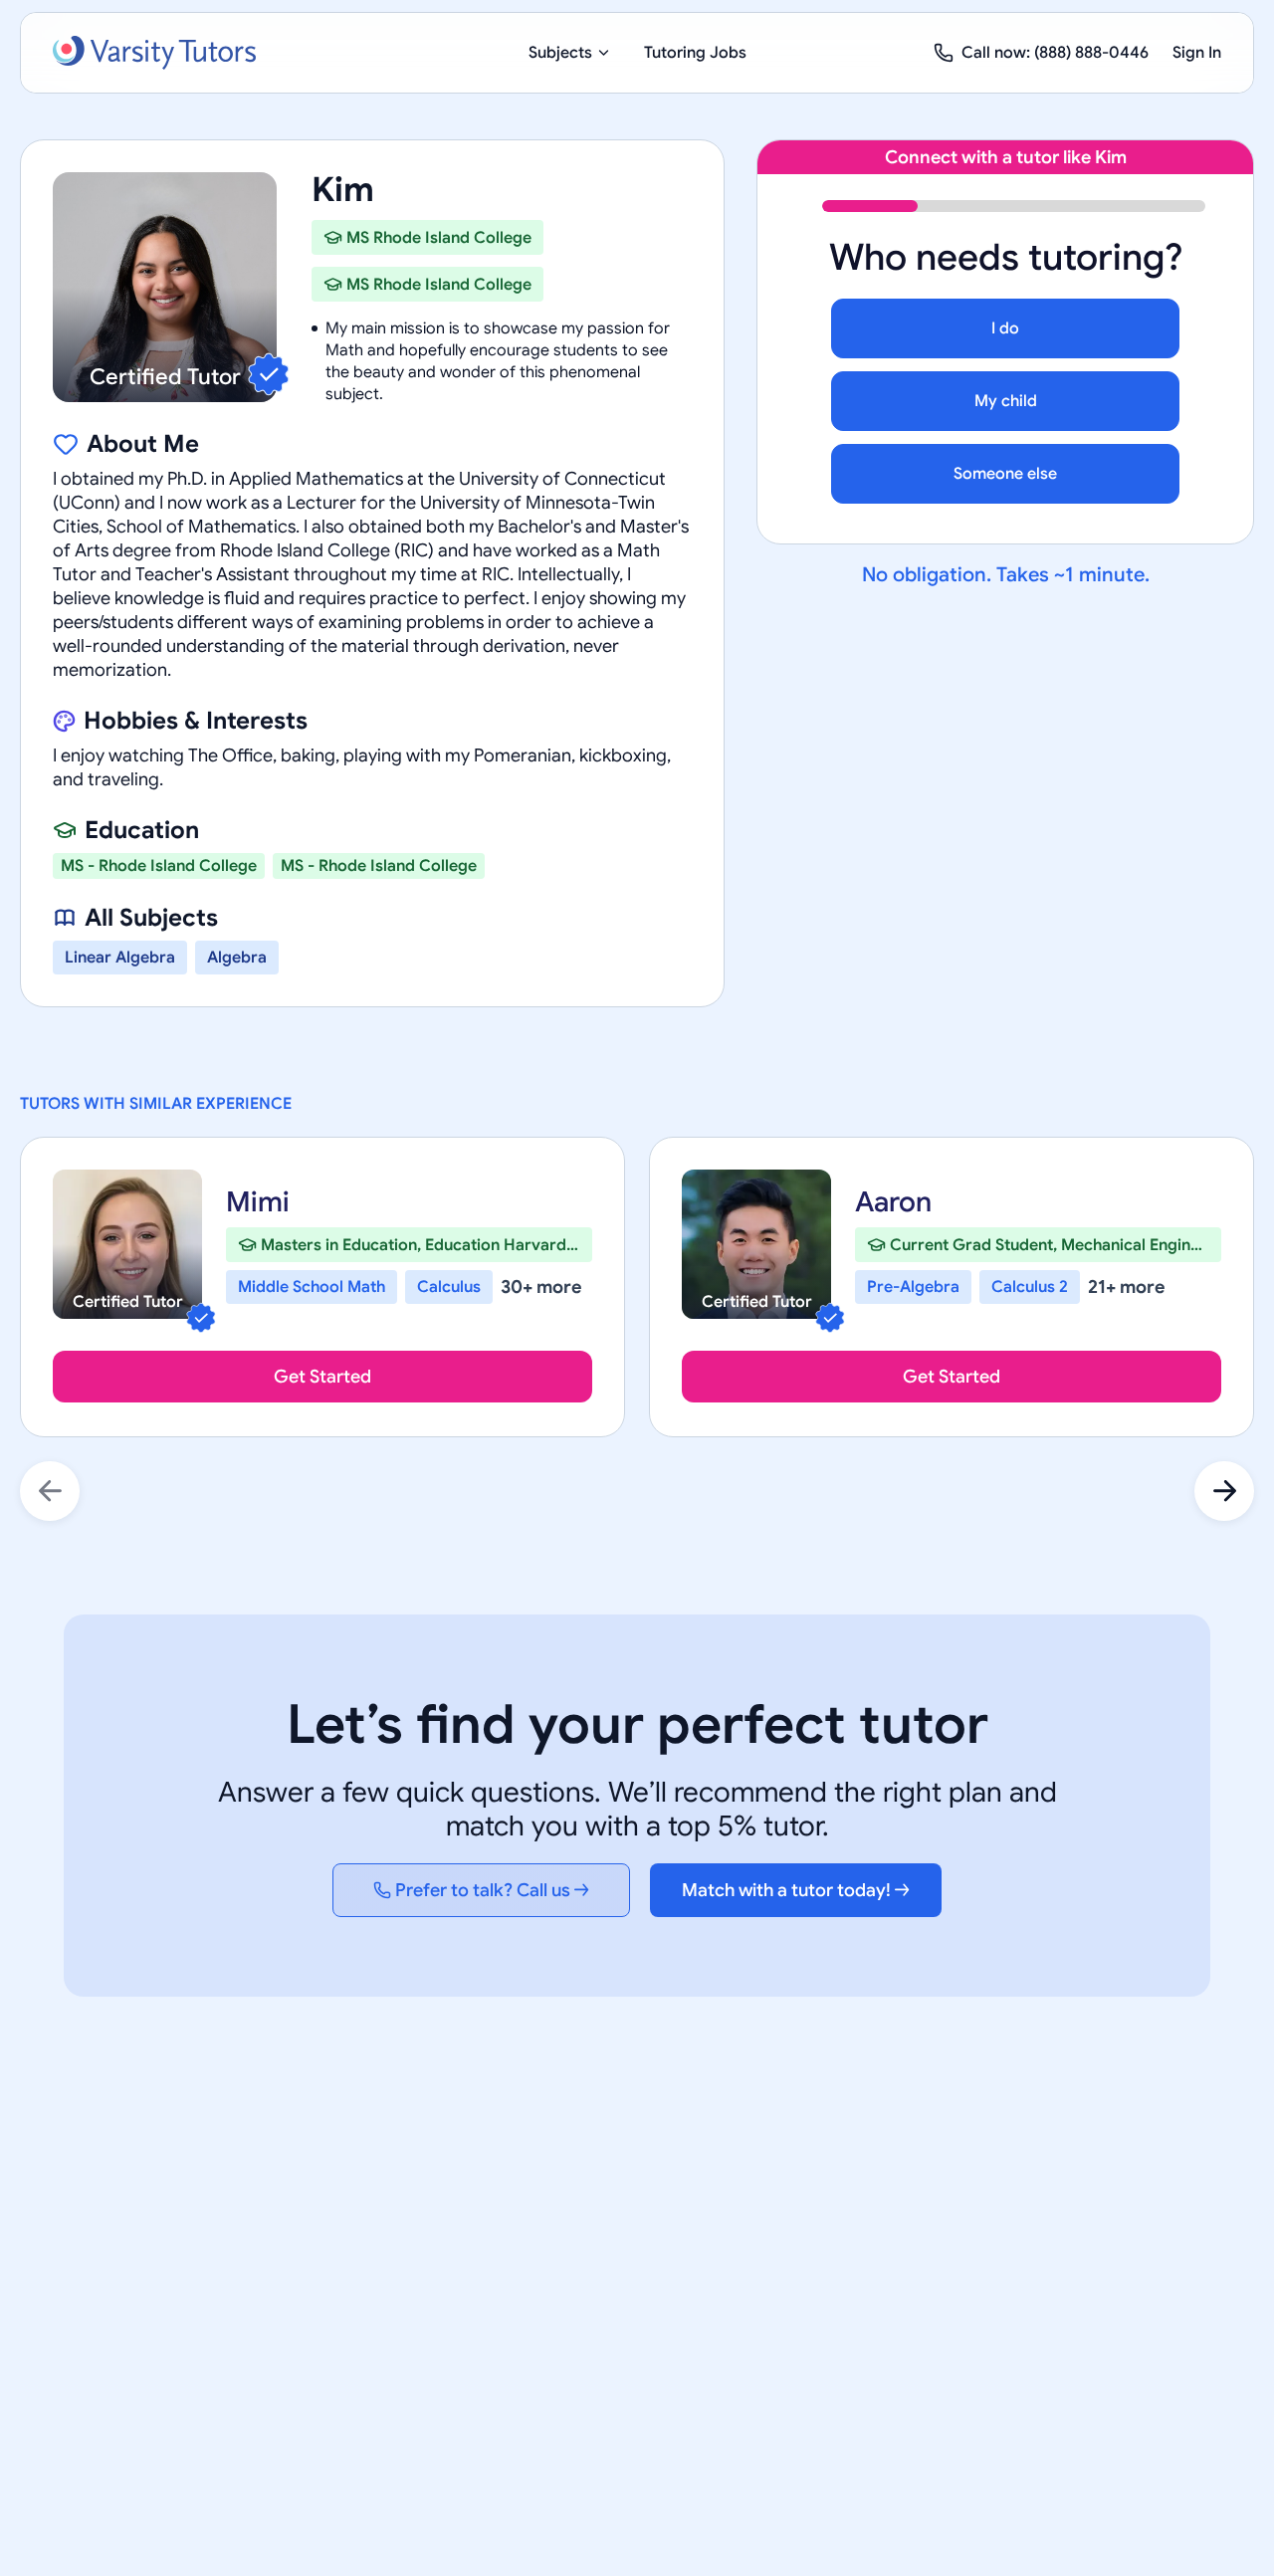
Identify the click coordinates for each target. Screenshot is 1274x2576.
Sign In (1197, 53)
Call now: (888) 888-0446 (1055, 53)
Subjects (560, 53)
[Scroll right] (1224, 1491)
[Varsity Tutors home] (154, 53)
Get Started (322, 1377)
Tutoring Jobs (695, 53)
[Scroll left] (50, 1491)
